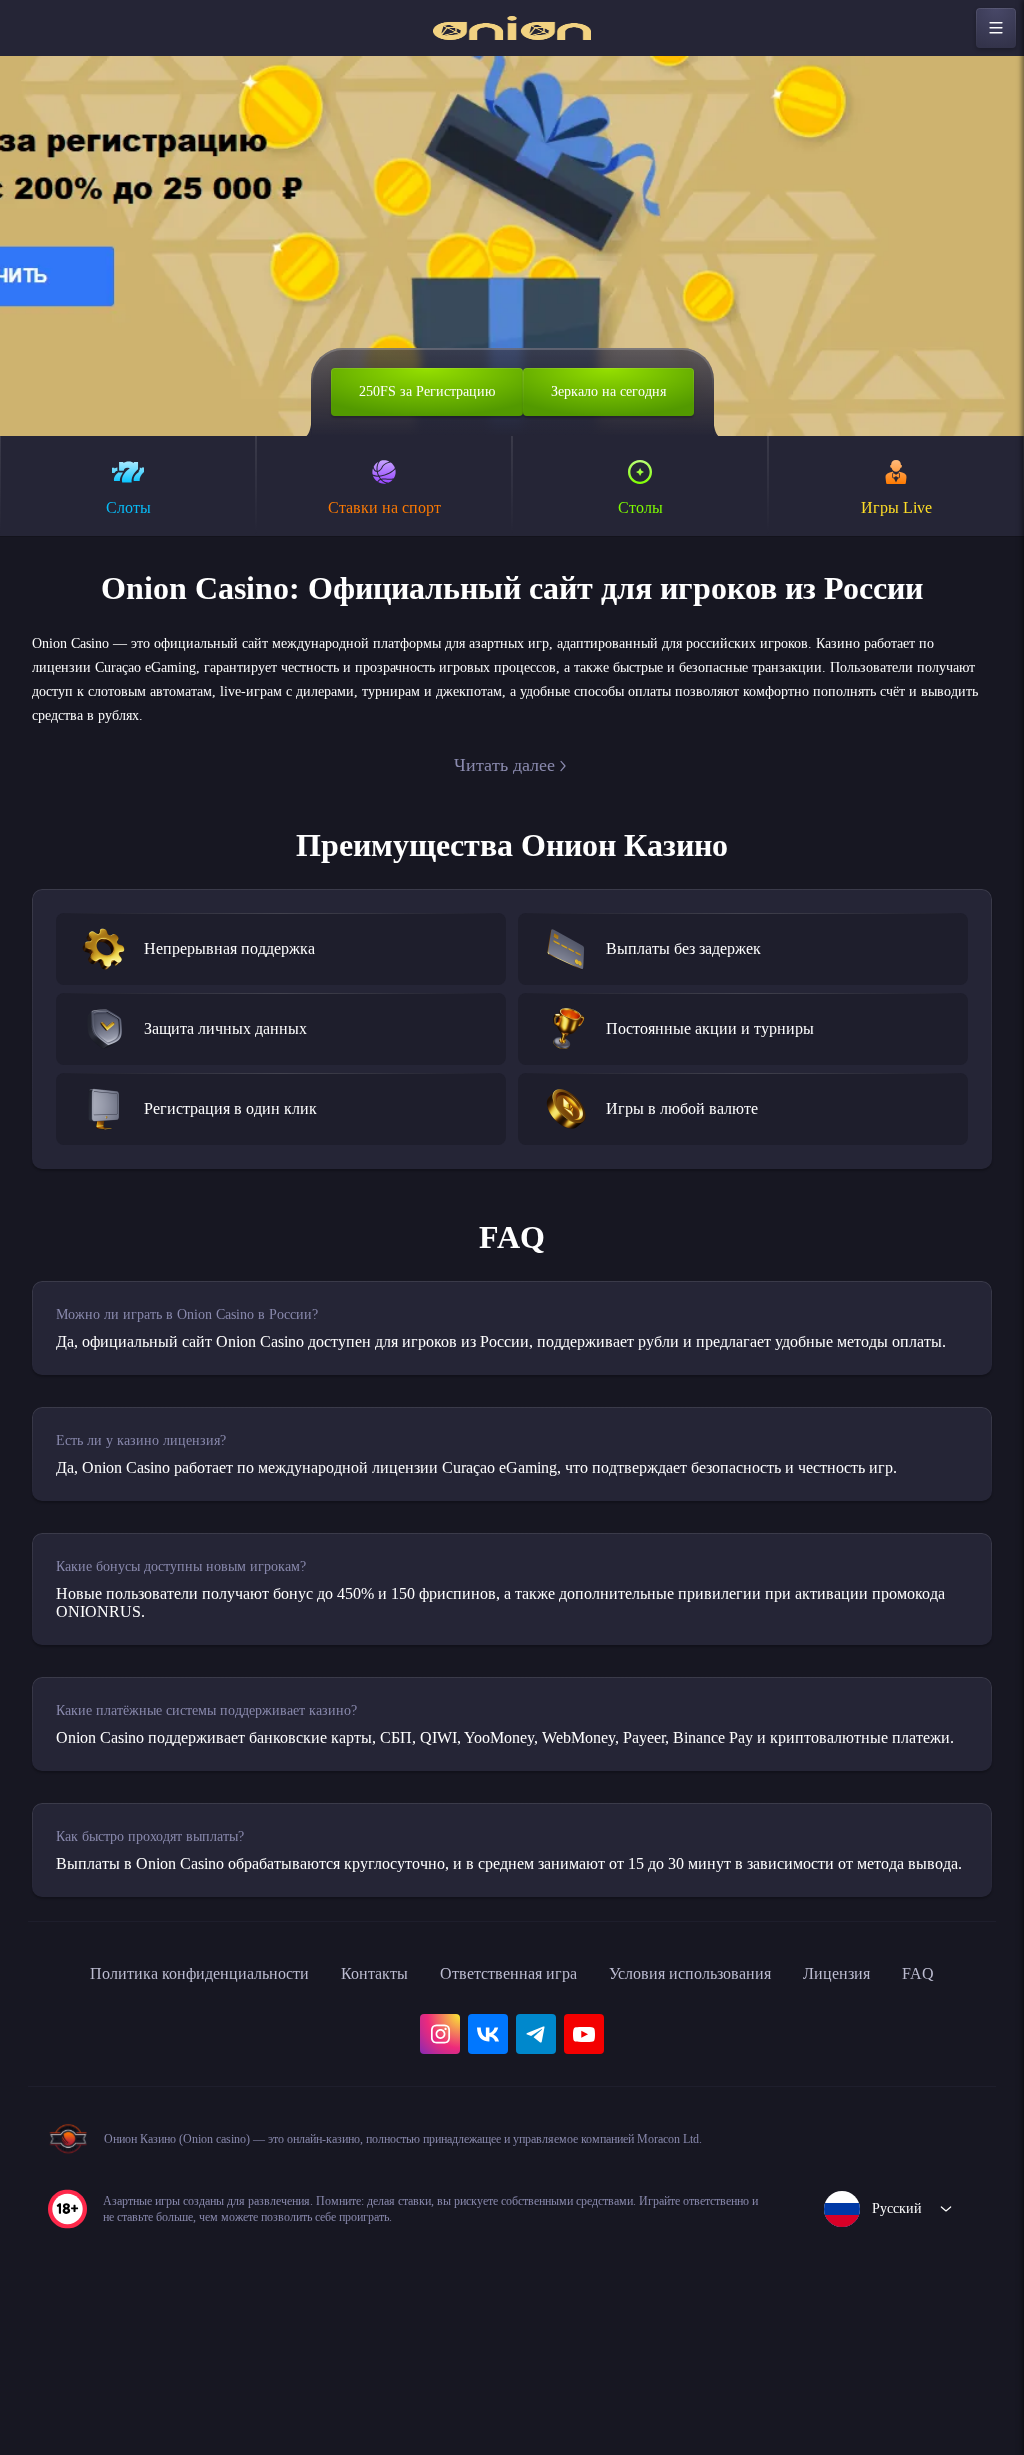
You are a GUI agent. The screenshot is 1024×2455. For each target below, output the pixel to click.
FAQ (68, 2110)
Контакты (378, 2066)
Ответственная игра (528, 2066)
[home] (512, 28)
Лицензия (901, 2066)
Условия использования (735, 2066)
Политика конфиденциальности (180, 2066)
